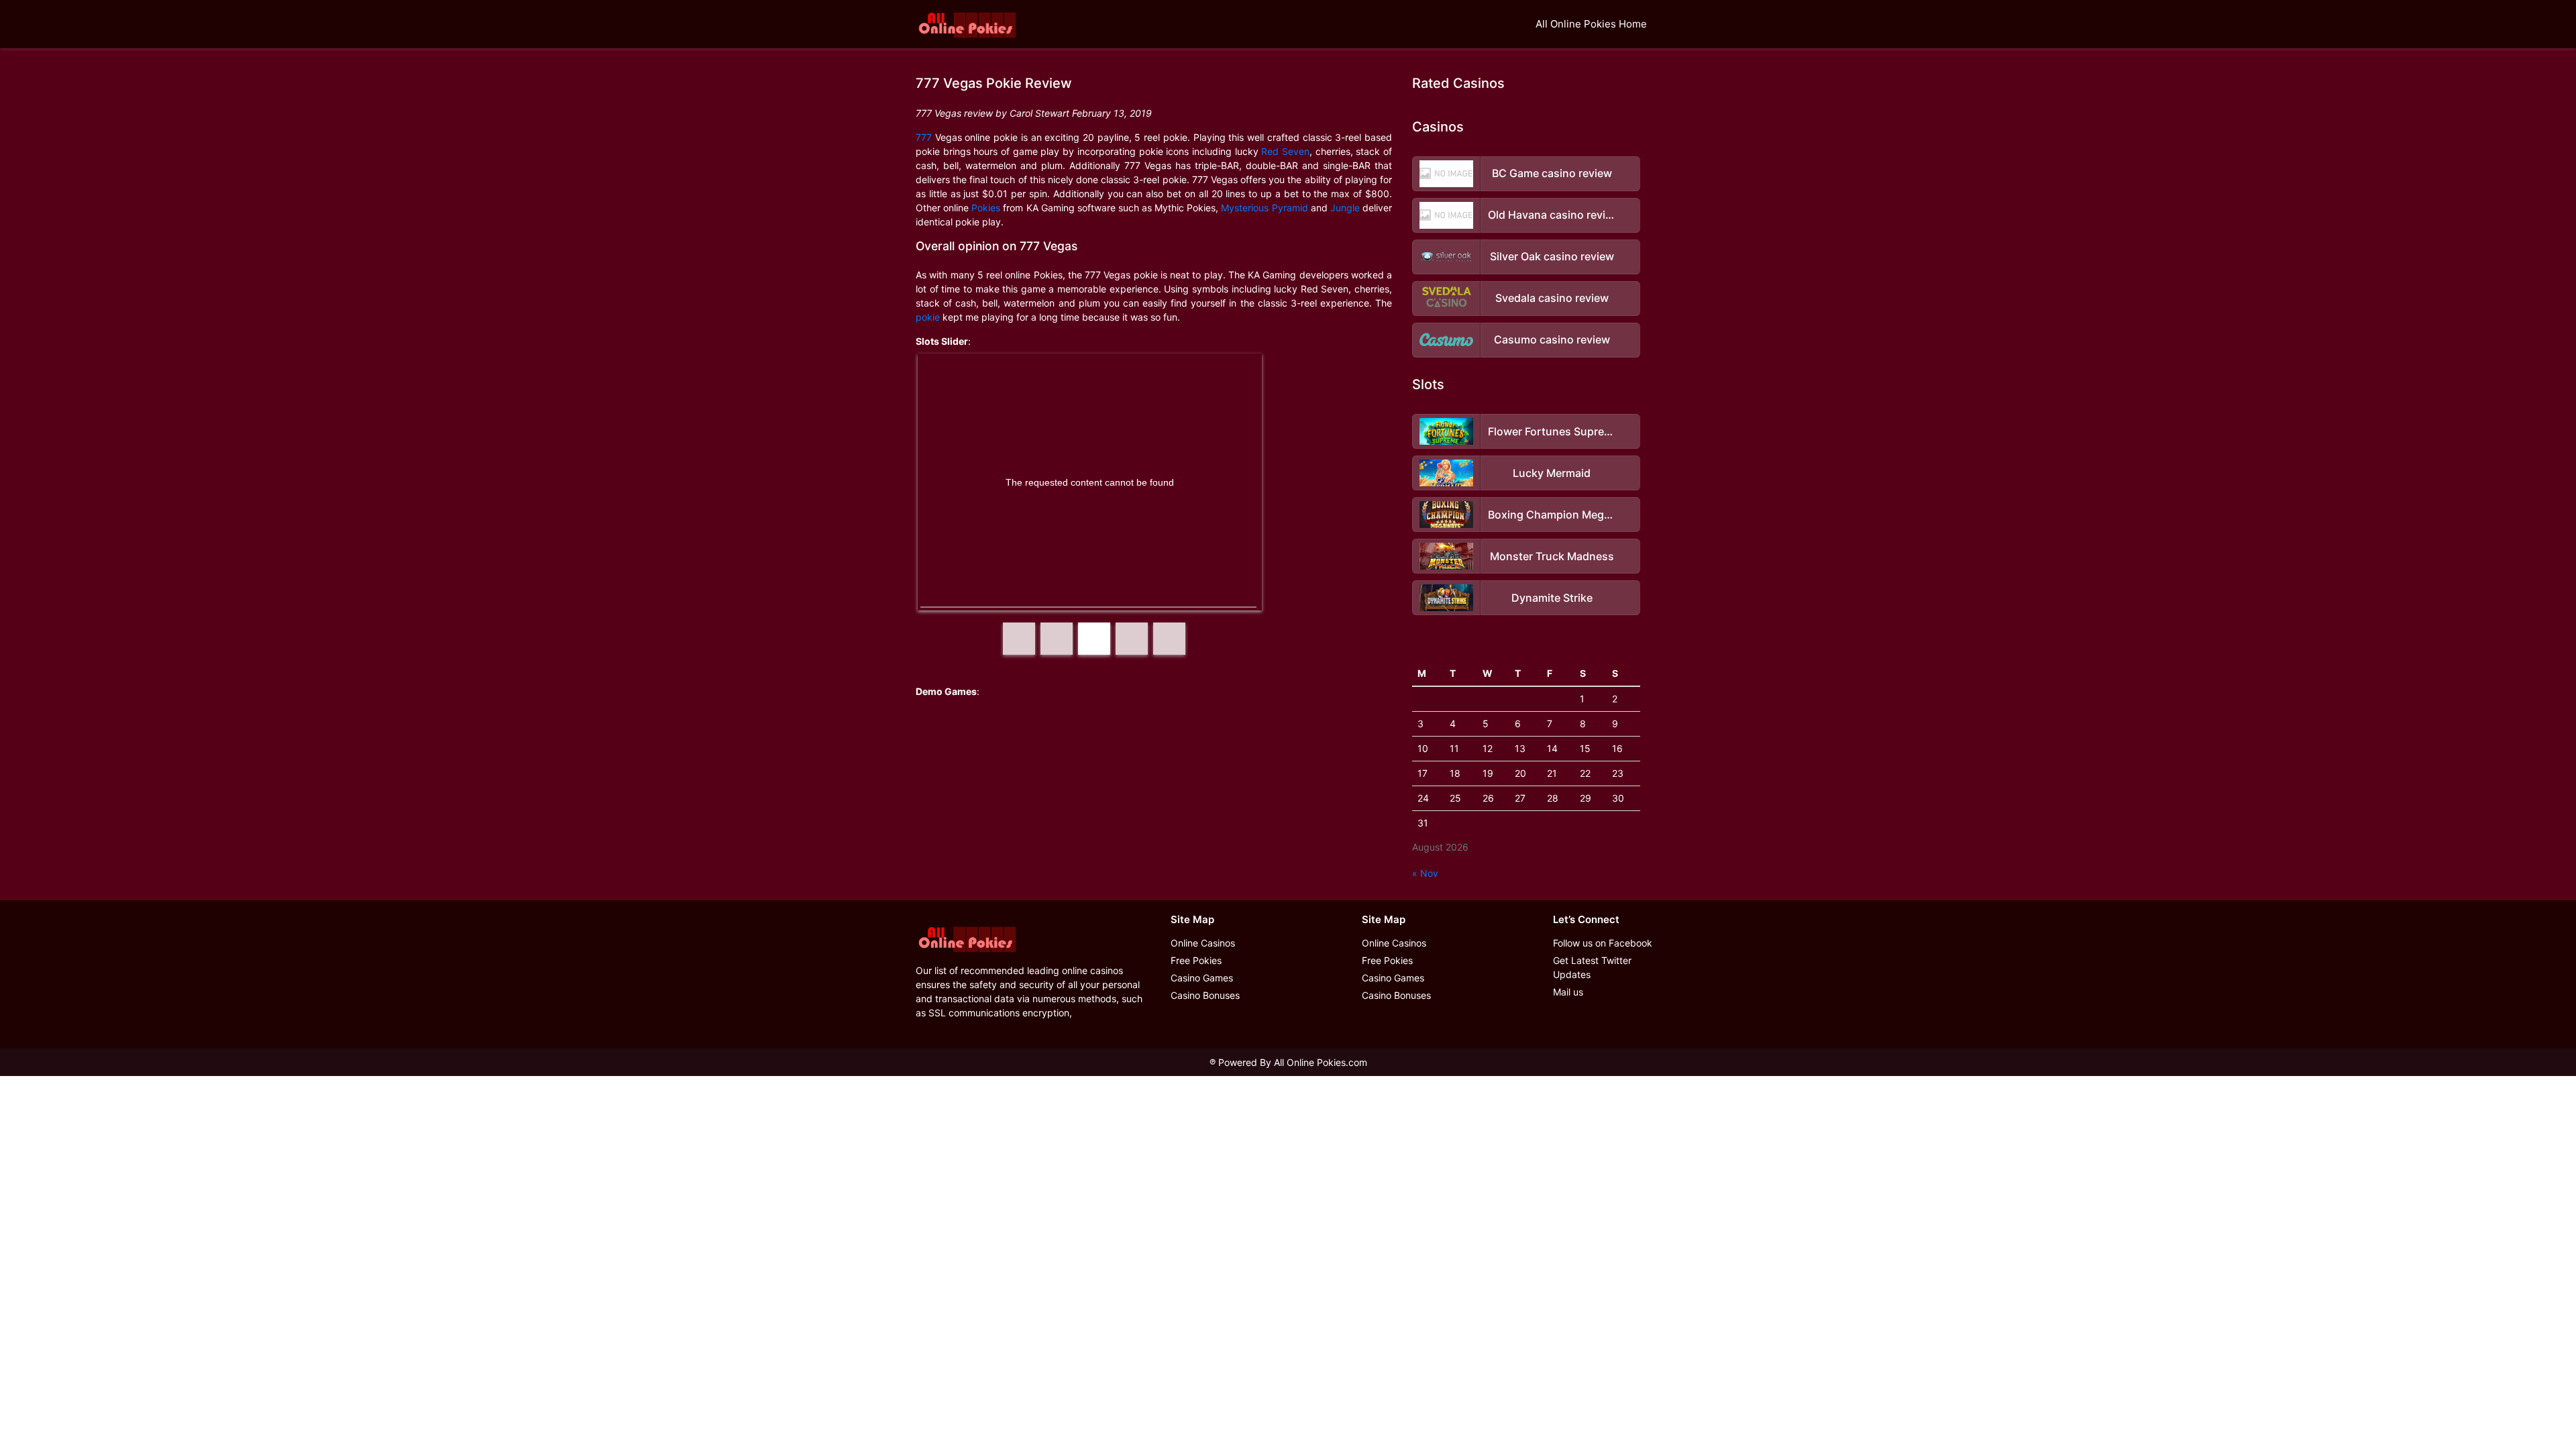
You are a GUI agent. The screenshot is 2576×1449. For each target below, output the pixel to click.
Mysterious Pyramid (1264, 208)
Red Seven (1285, 151)
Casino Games (1202, 978)
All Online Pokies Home (1591, 24)
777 (924, 137)
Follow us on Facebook (1603, 943)
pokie (928, 317)
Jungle (1345, 208)
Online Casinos (1203, 943)
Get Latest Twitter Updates (1592, 967)
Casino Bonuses (1205, 995)
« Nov (1425, 873)
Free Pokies (1196, 960)
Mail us (1568, 992)
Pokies (986, 208)
